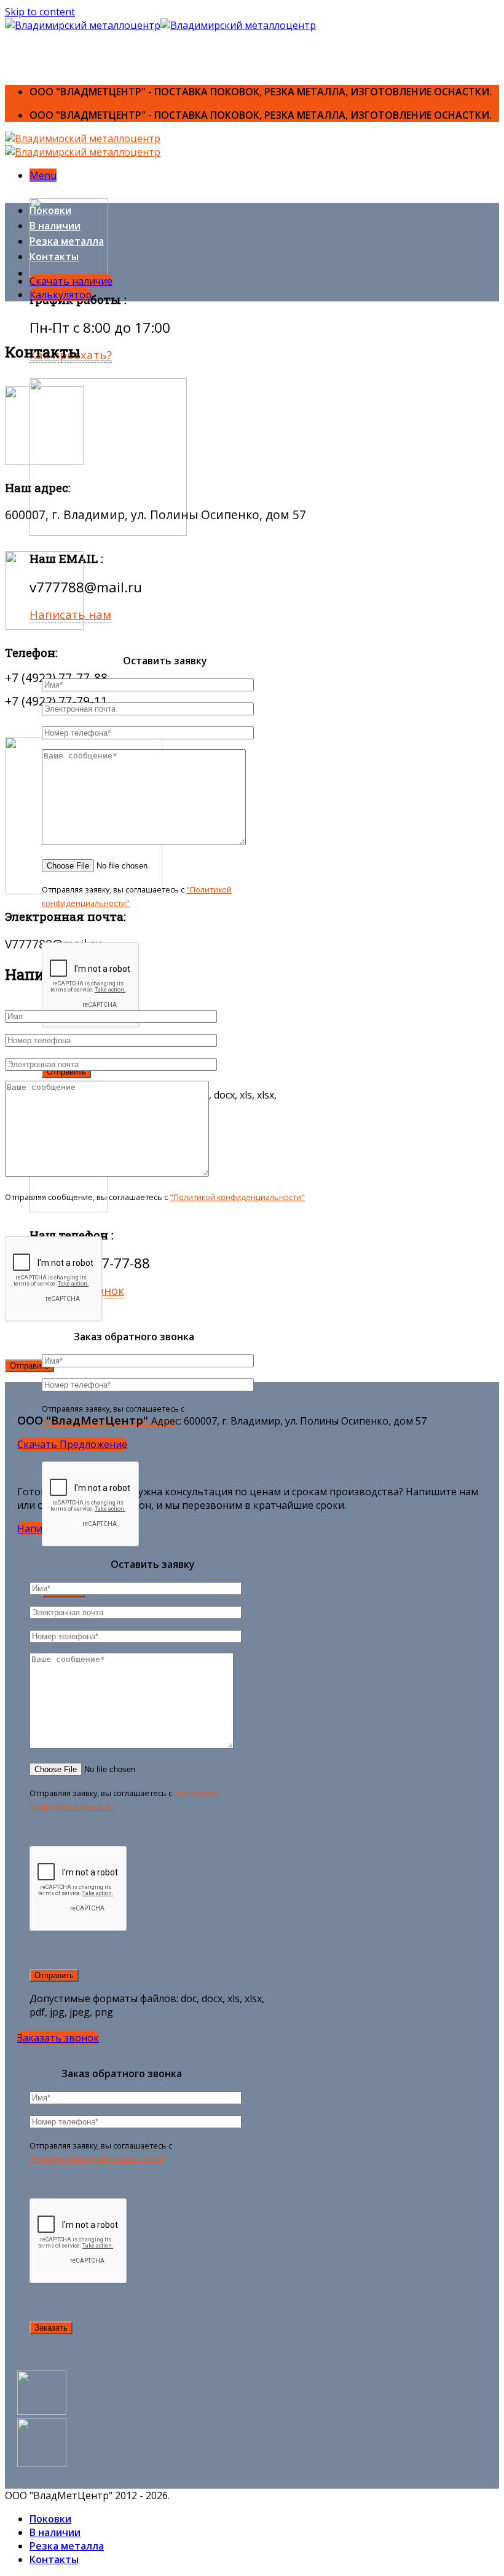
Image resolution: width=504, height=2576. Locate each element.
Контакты (54, 256)
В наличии (55, 226)
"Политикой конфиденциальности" (237, 1197)
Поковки (50, 210)
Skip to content (40, 12)
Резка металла (67, 241)
